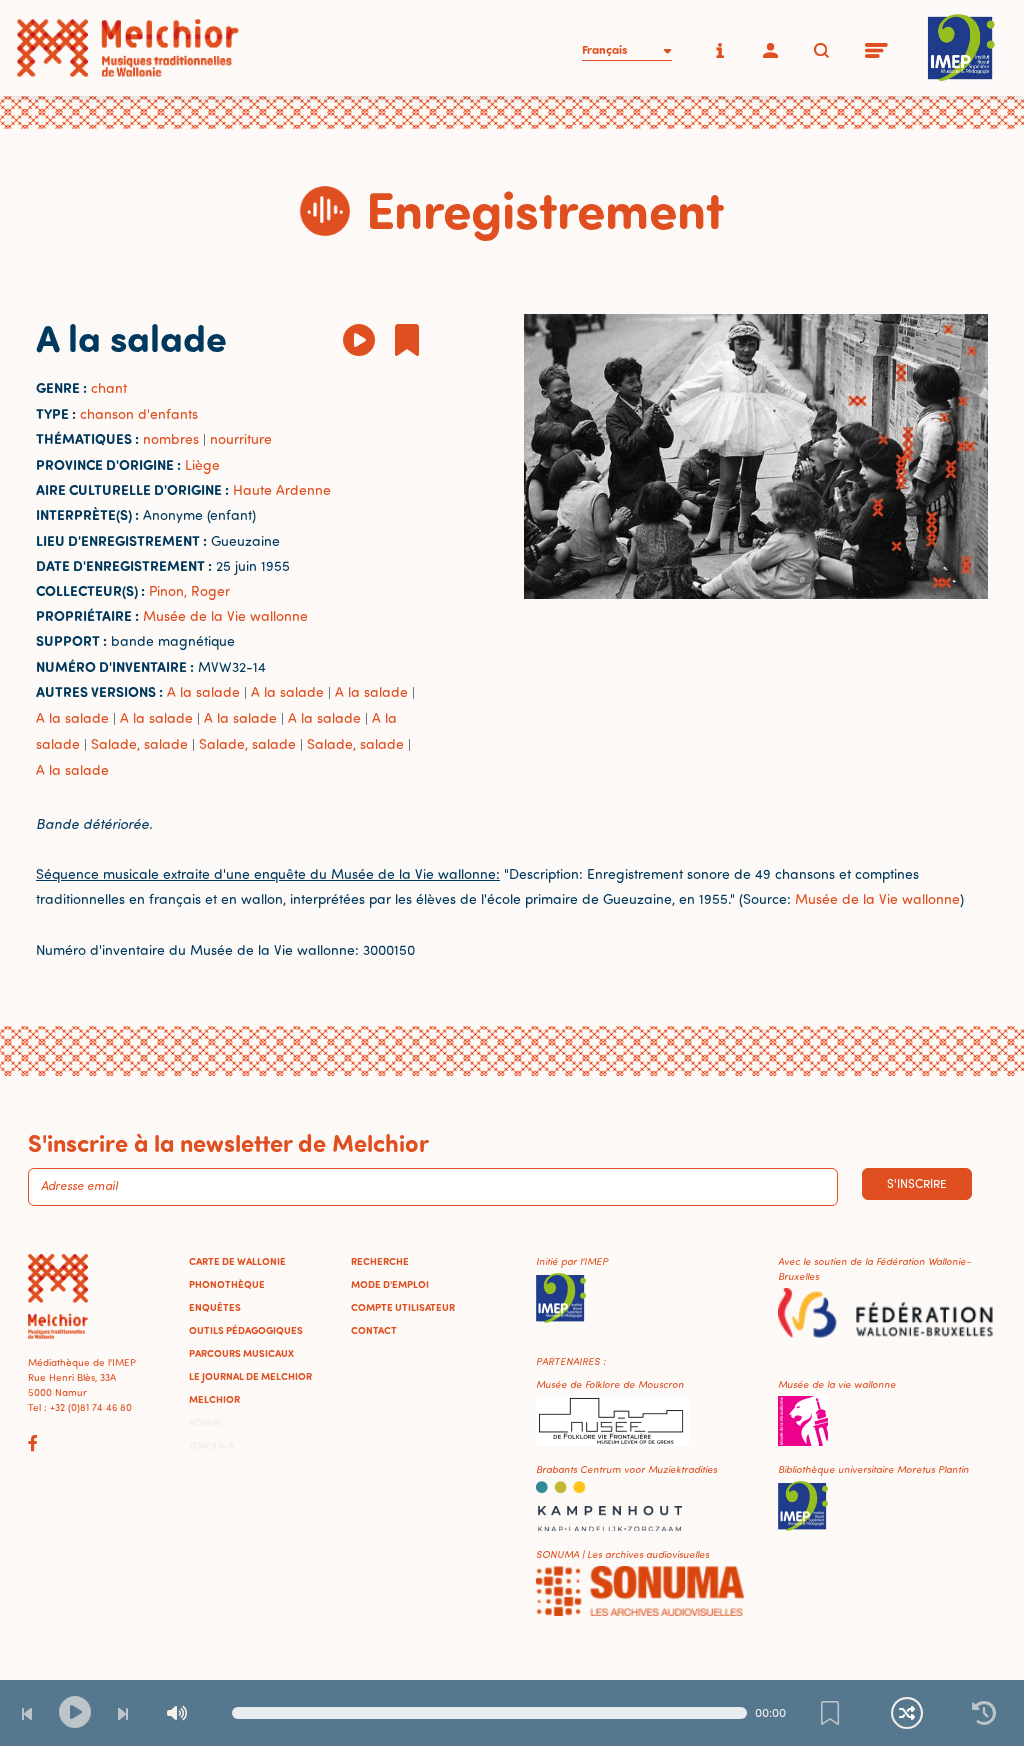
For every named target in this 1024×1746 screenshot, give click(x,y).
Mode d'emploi (390, 1284)
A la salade (203, 691)
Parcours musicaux (241, 1353)
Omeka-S (212, 1445)
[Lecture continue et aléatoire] (907, 1713)
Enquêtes (215, 1307)
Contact (374, 1330)
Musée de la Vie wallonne (225, 615)
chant (109, 387)
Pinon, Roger (189, 590)
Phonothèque (227, 1284)
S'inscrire (917, 1183)
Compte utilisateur (403, 1307)
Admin (205, 1422)
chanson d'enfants (139, 413)
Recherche (380, 1261)
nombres (171, 438)
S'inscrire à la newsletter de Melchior (228, 1142)
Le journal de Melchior (250, 1376)
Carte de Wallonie (237, 1261)
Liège (202, 464)
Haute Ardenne (282, 489)
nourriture (241, 438)
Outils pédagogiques (246, 1330)
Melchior (214, 1399)
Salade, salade (139, 743)
